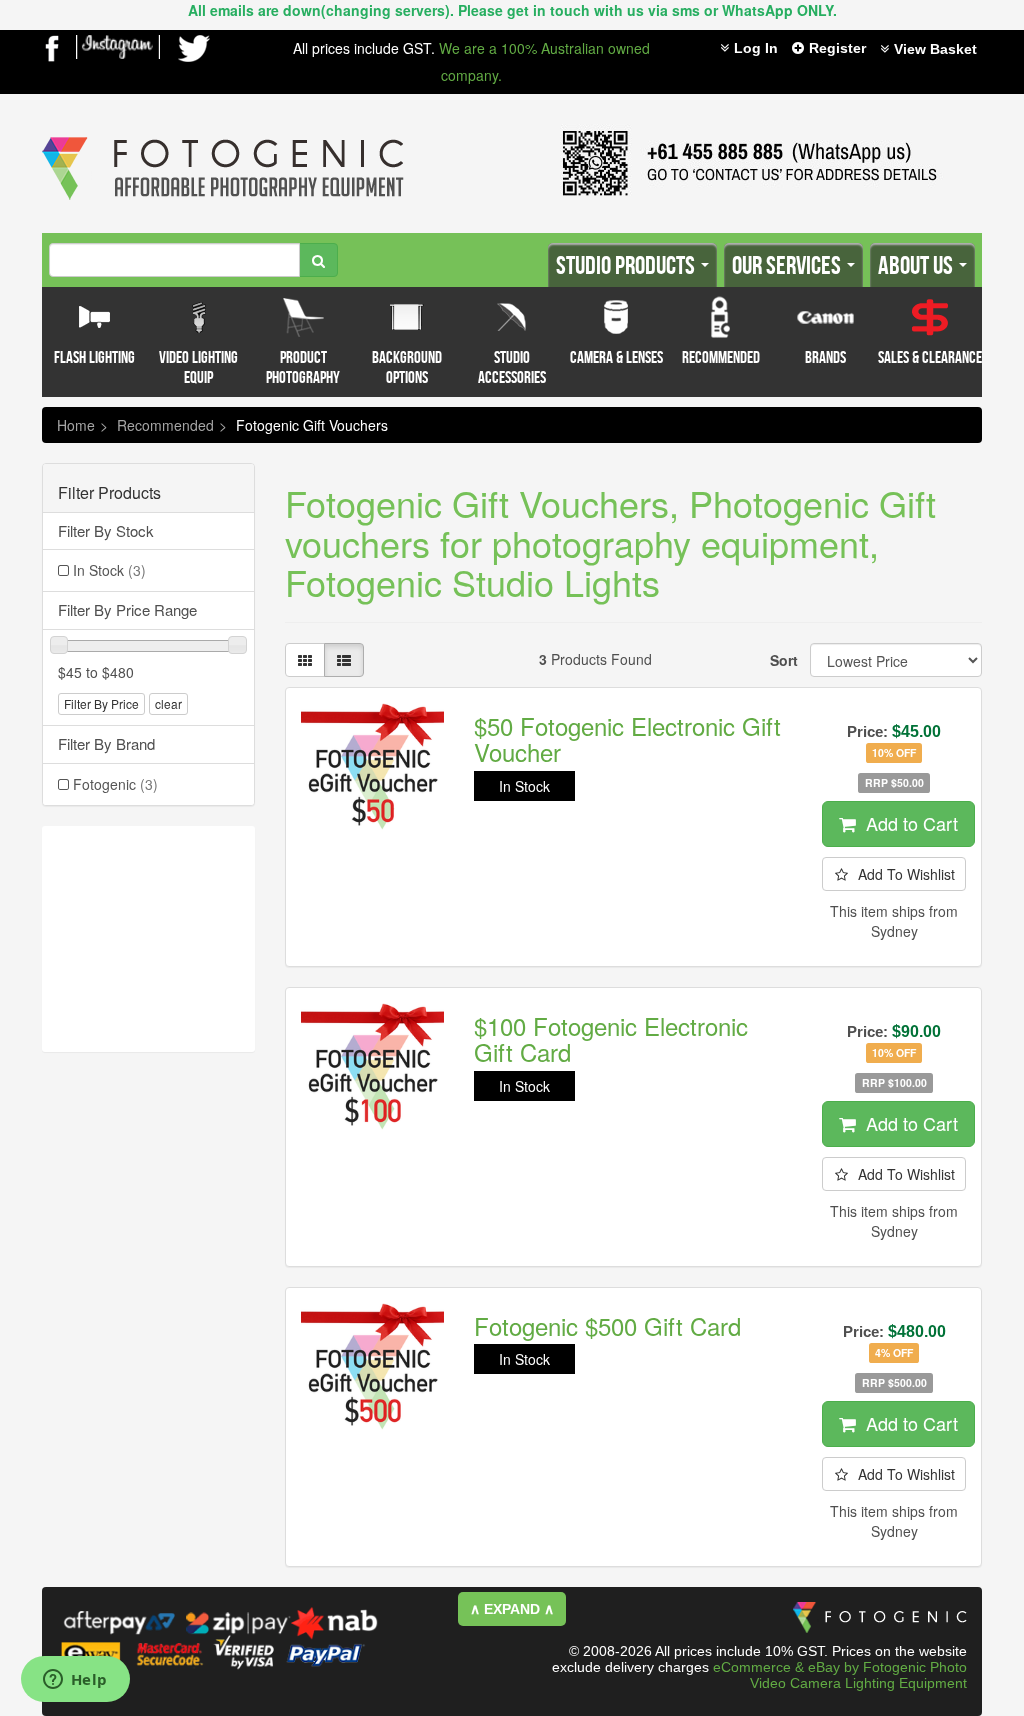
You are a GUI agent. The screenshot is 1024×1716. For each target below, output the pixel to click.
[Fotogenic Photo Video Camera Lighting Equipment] (223, 137)
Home (76, 425)
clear (168, 703)
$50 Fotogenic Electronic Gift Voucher (627, 738)
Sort (782, 660)
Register (837, 48)
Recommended (165, 425)
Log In (756, 48)
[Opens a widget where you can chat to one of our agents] (75, 1681)
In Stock (109, 570)
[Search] (318, 260)
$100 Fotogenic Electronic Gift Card (611, 1038)
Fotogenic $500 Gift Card (607, 1325)
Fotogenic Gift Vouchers (312, 425)
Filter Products (109, 493)
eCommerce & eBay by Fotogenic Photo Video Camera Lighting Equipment (840, 1675)
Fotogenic (115, 784)
